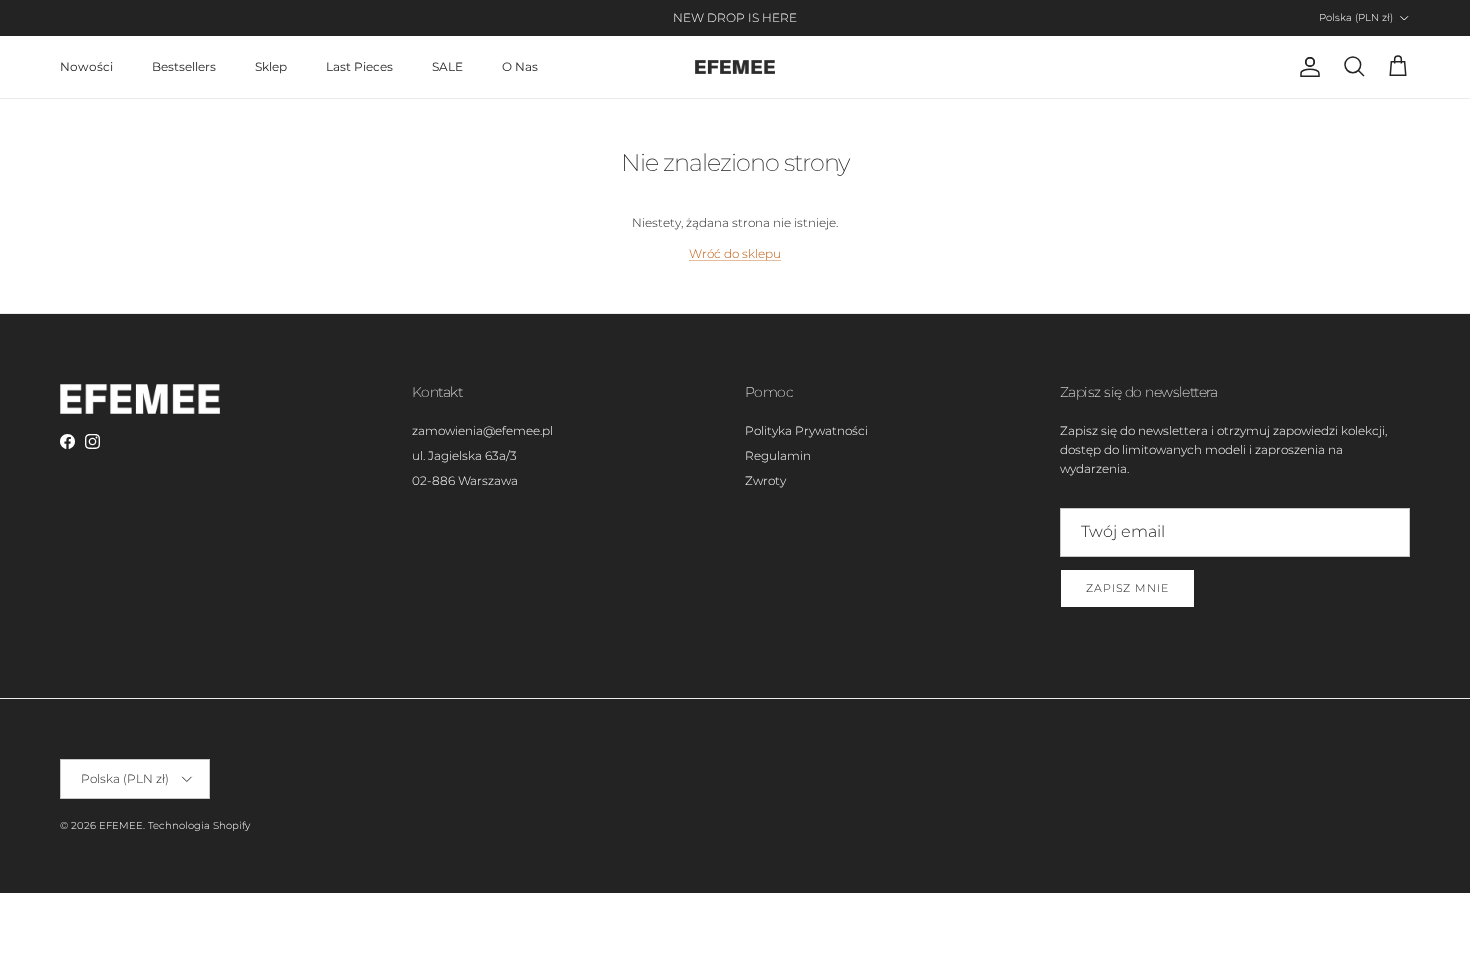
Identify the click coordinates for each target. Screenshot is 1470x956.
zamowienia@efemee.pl (482, 430)
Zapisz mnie (1127, 588)
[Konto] (1306, 67)
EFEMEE (121, 825)
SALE (447, 66)
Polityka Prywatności (806, 430)
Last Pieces (359, 66)
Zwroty (765, 480)
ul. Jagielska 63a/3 (464, 455)
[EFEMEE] (735, 67)
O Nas (520, 66)
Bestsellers (184, 66)
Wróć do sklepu (735, 253)
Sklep (271, 66)
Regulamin (778, 455)
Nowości (86, 66)
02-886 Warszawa (465, 480)
